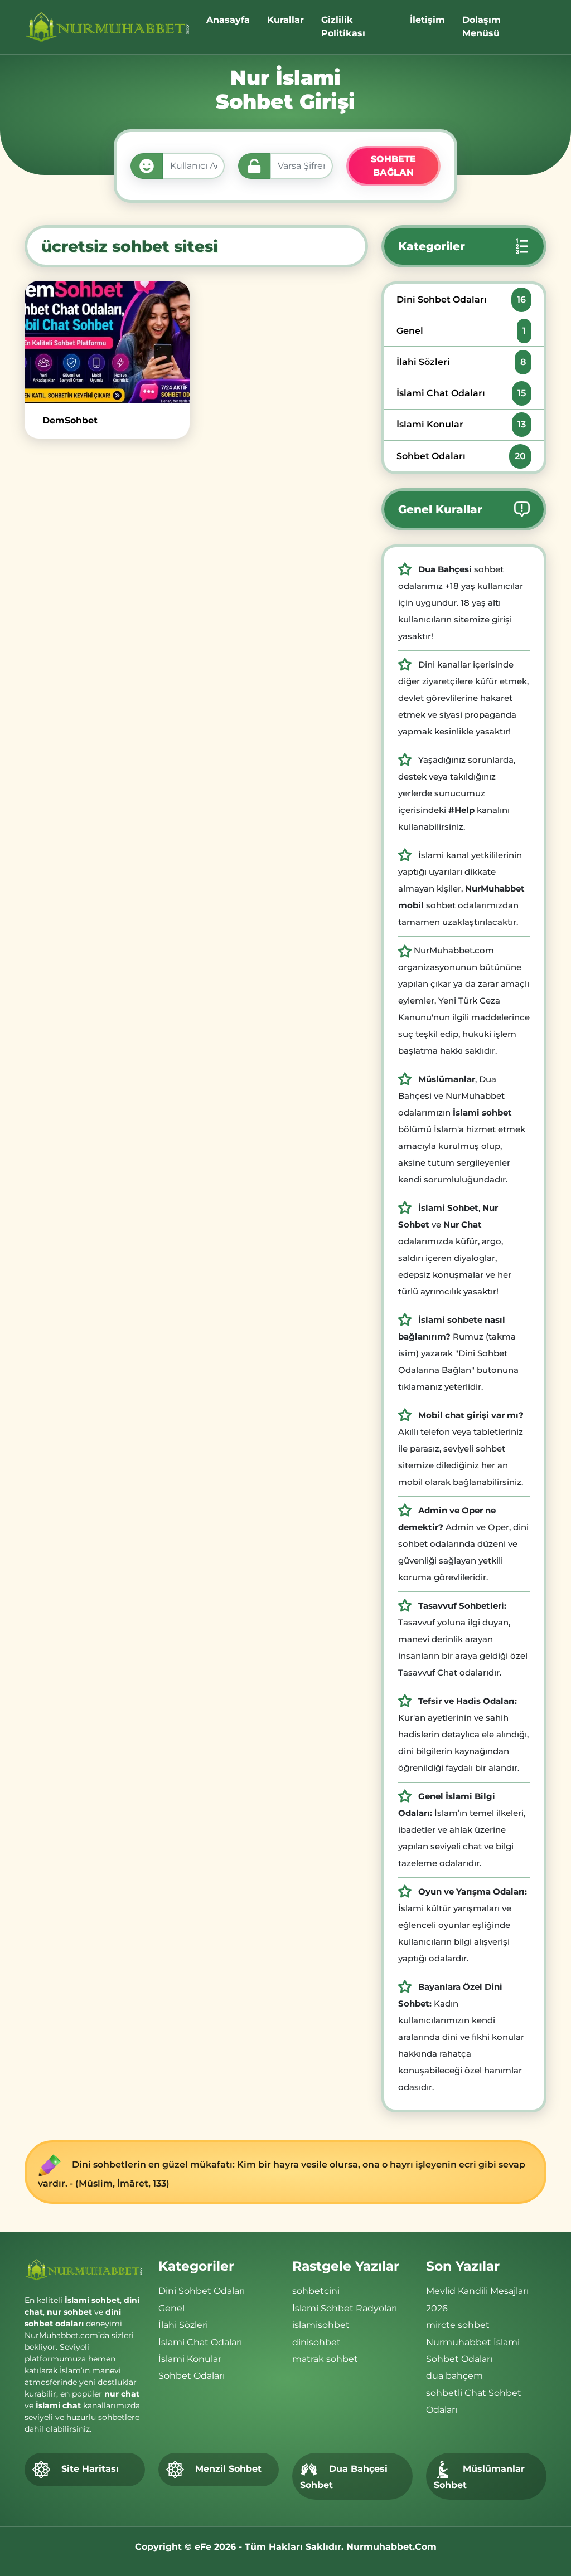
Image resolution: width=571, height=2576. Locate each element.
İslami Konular (461, 424)
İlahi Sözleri (461, 362)
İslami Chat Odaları (461, 393)
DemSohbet (70, 420)
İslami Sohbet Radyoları (345, 2308)
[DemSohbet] (107, 342)
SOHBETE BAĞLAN (393, 166)
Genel (461, 331)
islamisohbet (321, 2325)
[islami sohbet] (109, 27)
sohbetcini (316, 2291)
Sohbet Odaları (461, 456)
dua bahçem (454, 2376)
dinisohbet (316, 2342)
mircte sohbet (458, 2325)
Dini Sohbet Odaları (461, 300)
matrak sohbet (325, 2359)
